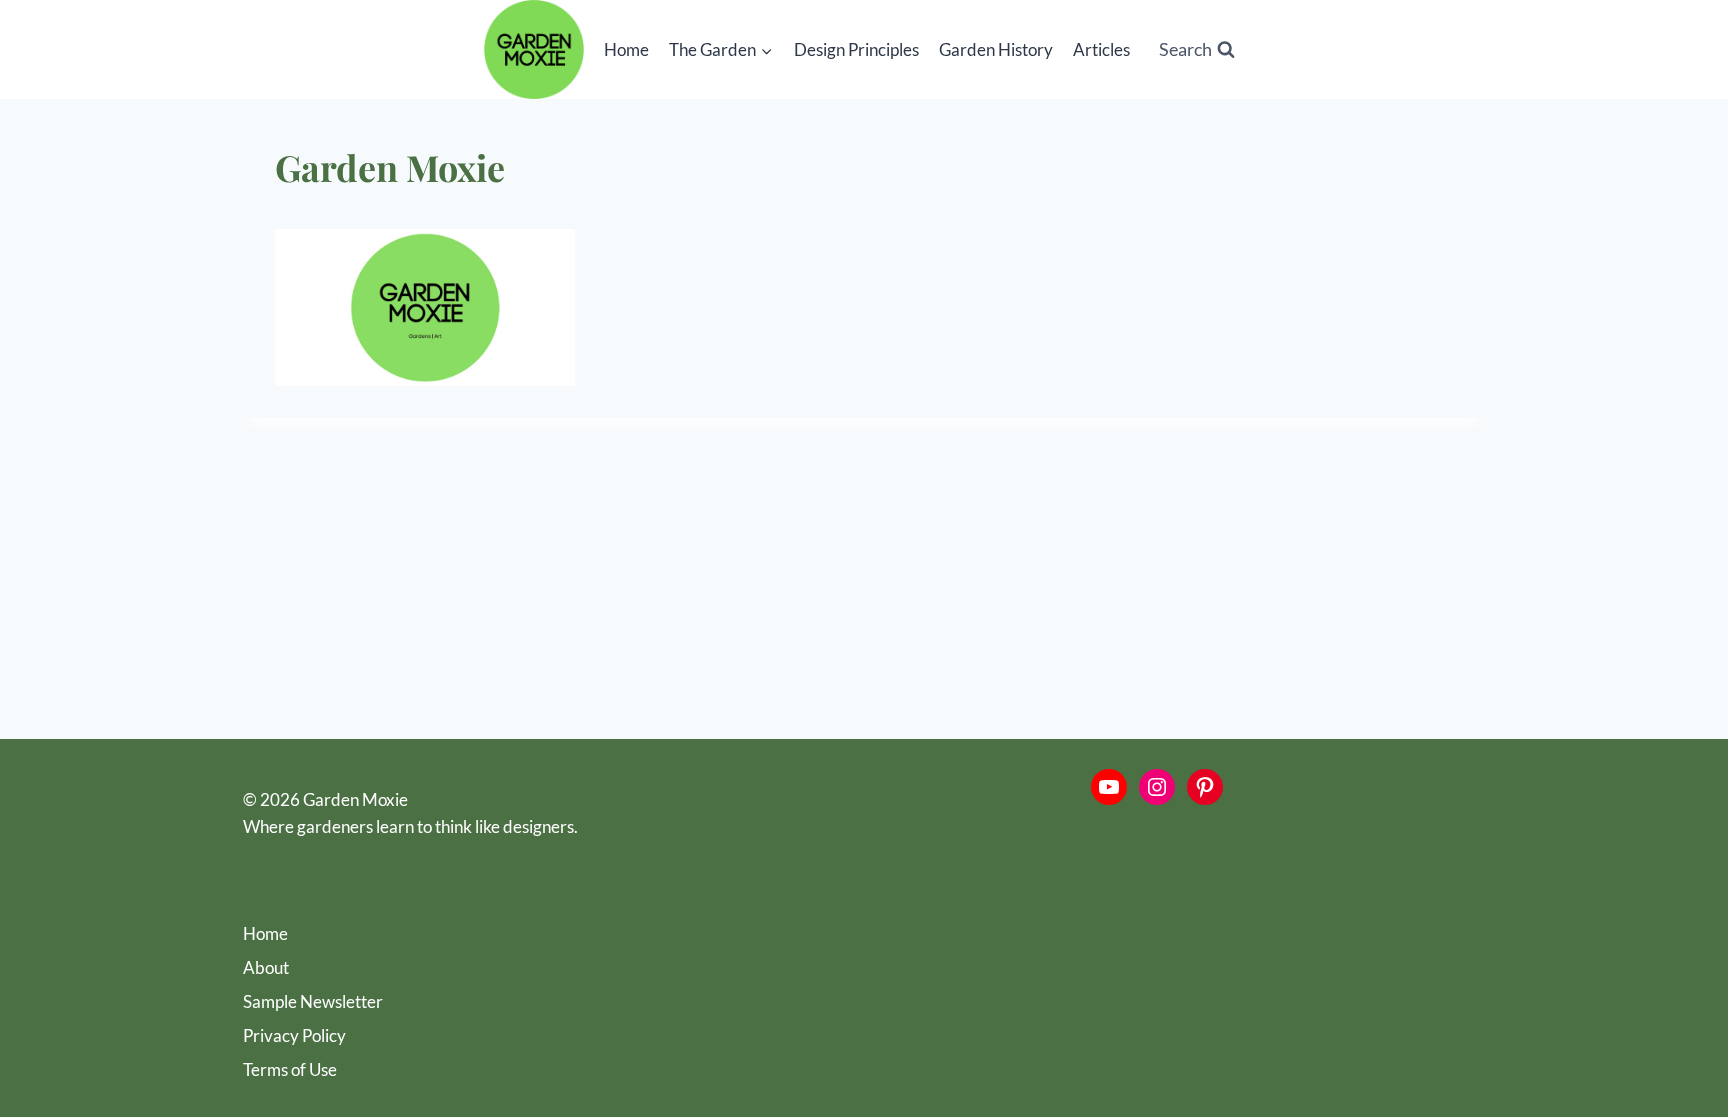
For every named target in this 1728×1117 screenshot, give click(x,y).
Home (626, 49)
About (266, 967)
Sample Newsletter (313, 1001)
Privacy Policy (294, 1035)
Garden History (996, 49)
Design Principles (856, 49)
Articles (1101, 49)
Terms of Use (290, 1069)
